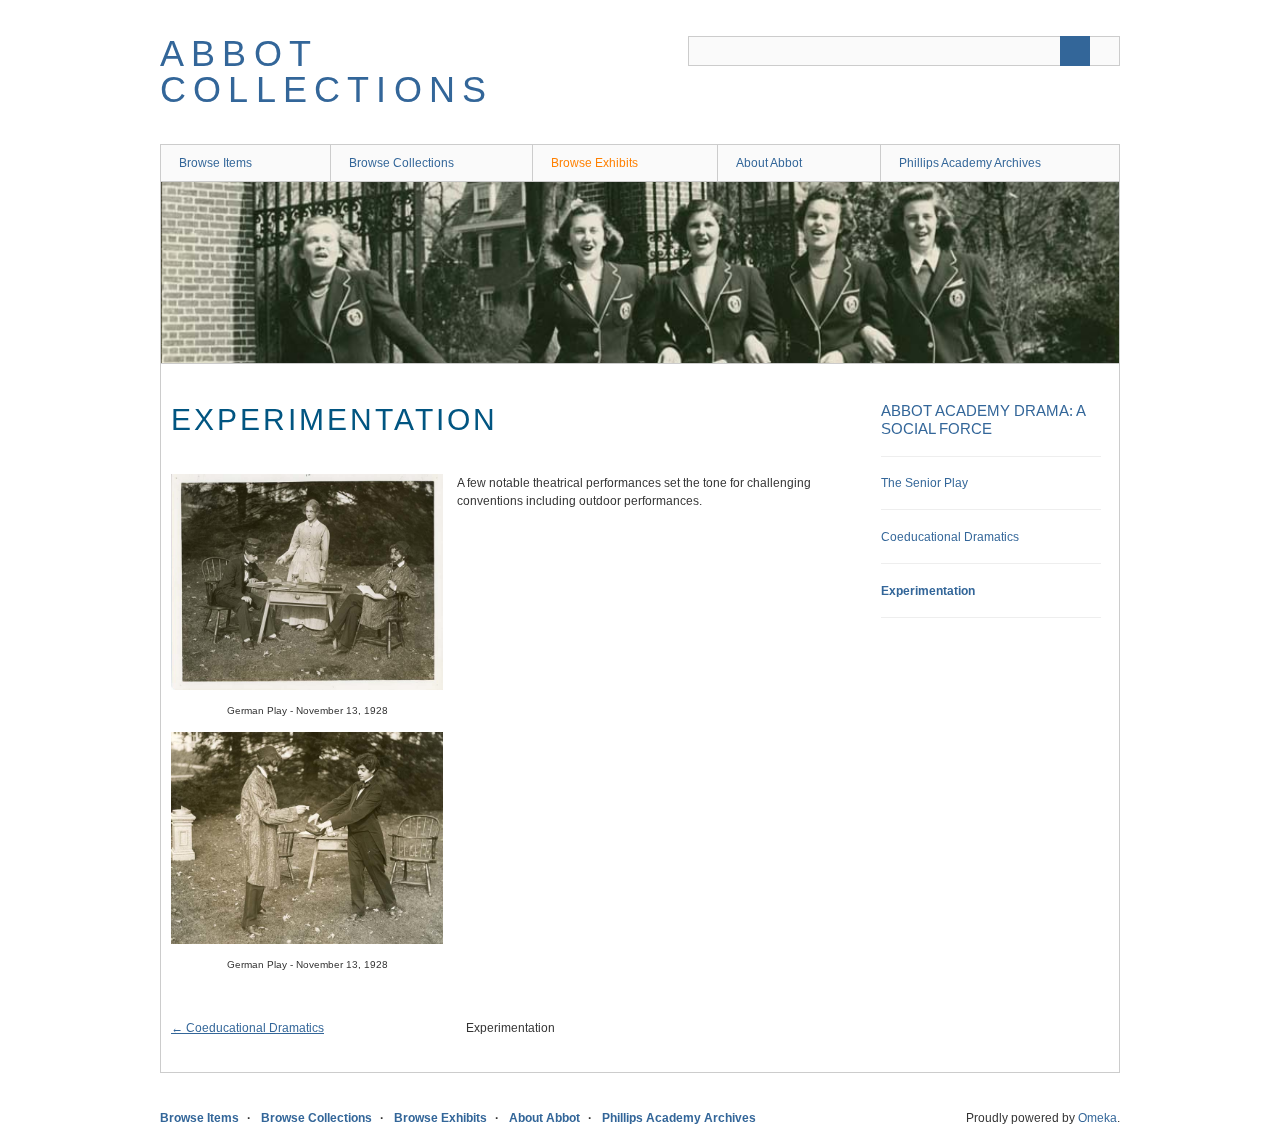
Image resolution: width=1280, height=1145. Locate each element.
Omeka (1097, 1118)
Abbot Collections (326, 71)
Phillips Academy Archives (970, 163)
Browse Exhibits (594, 163)
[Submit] (1075, 51)
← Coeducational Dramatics (247, 1028)
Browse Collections (401, 163)
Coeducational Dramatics (950, 537)
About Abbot (769, 163)
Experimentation (928, 591)
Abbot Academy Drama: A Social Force (983, 419)
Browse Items (215, 163)
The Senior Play (924, 483)
